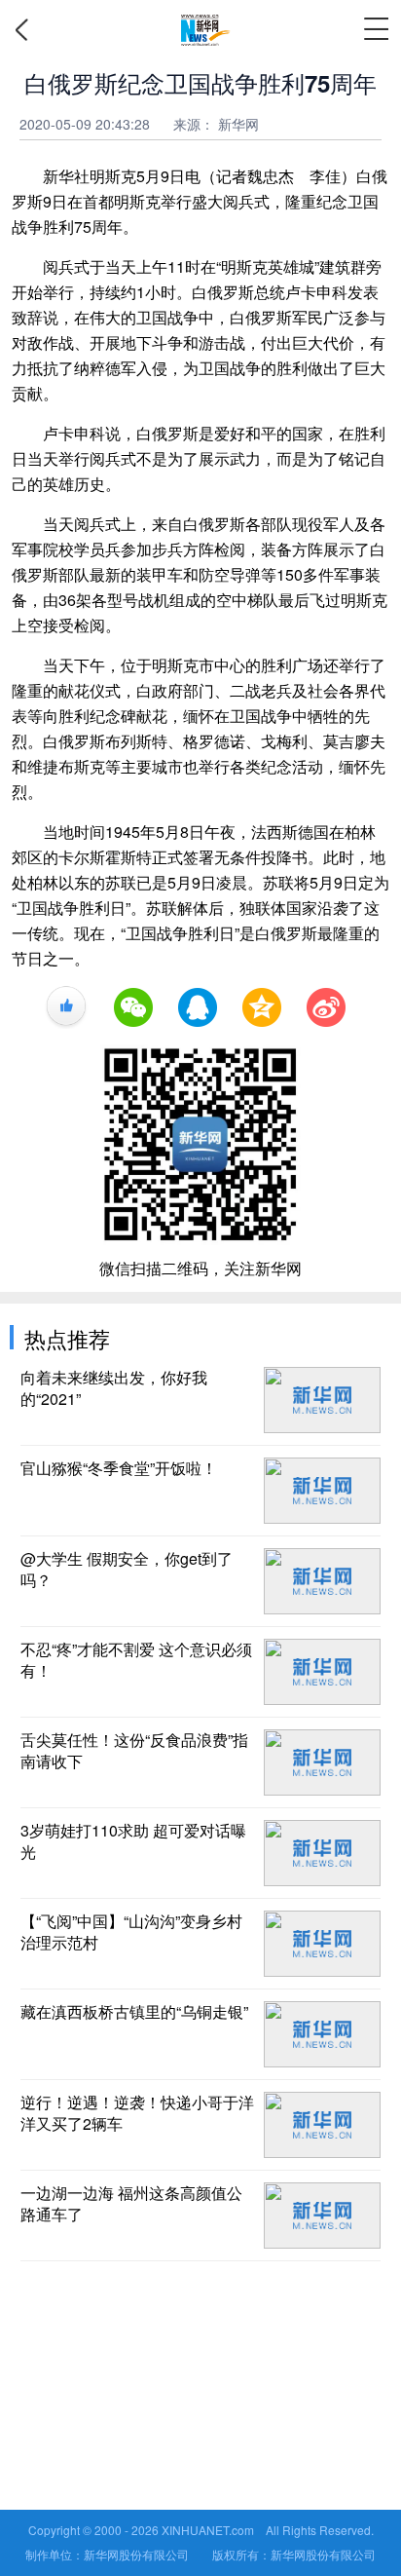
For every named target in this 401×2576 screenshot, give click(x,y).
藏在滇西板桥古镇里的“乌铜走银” (134, 2012)
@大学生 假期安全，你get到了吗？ (127, 1570)
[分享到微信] (133, 1007)
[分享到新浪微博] (326, 1007)
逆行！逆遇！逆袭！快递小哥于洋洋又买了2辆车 (137, 2113)
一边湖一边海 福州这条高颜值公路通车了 (131, 2204)
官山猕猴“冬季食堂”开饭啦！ (119, 1468)
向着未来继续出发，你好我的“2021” (114, 1388)
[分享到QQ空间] (262, 1007)
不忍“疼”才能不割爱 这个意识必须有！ (136, 1660)
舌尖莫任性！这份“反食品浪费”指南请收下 (134, 1751)
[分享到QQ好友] (198, 1007)
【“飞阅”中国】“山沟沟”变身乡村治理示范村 (131, 1932)
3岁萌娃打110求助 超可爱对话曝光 (133, 1841)
